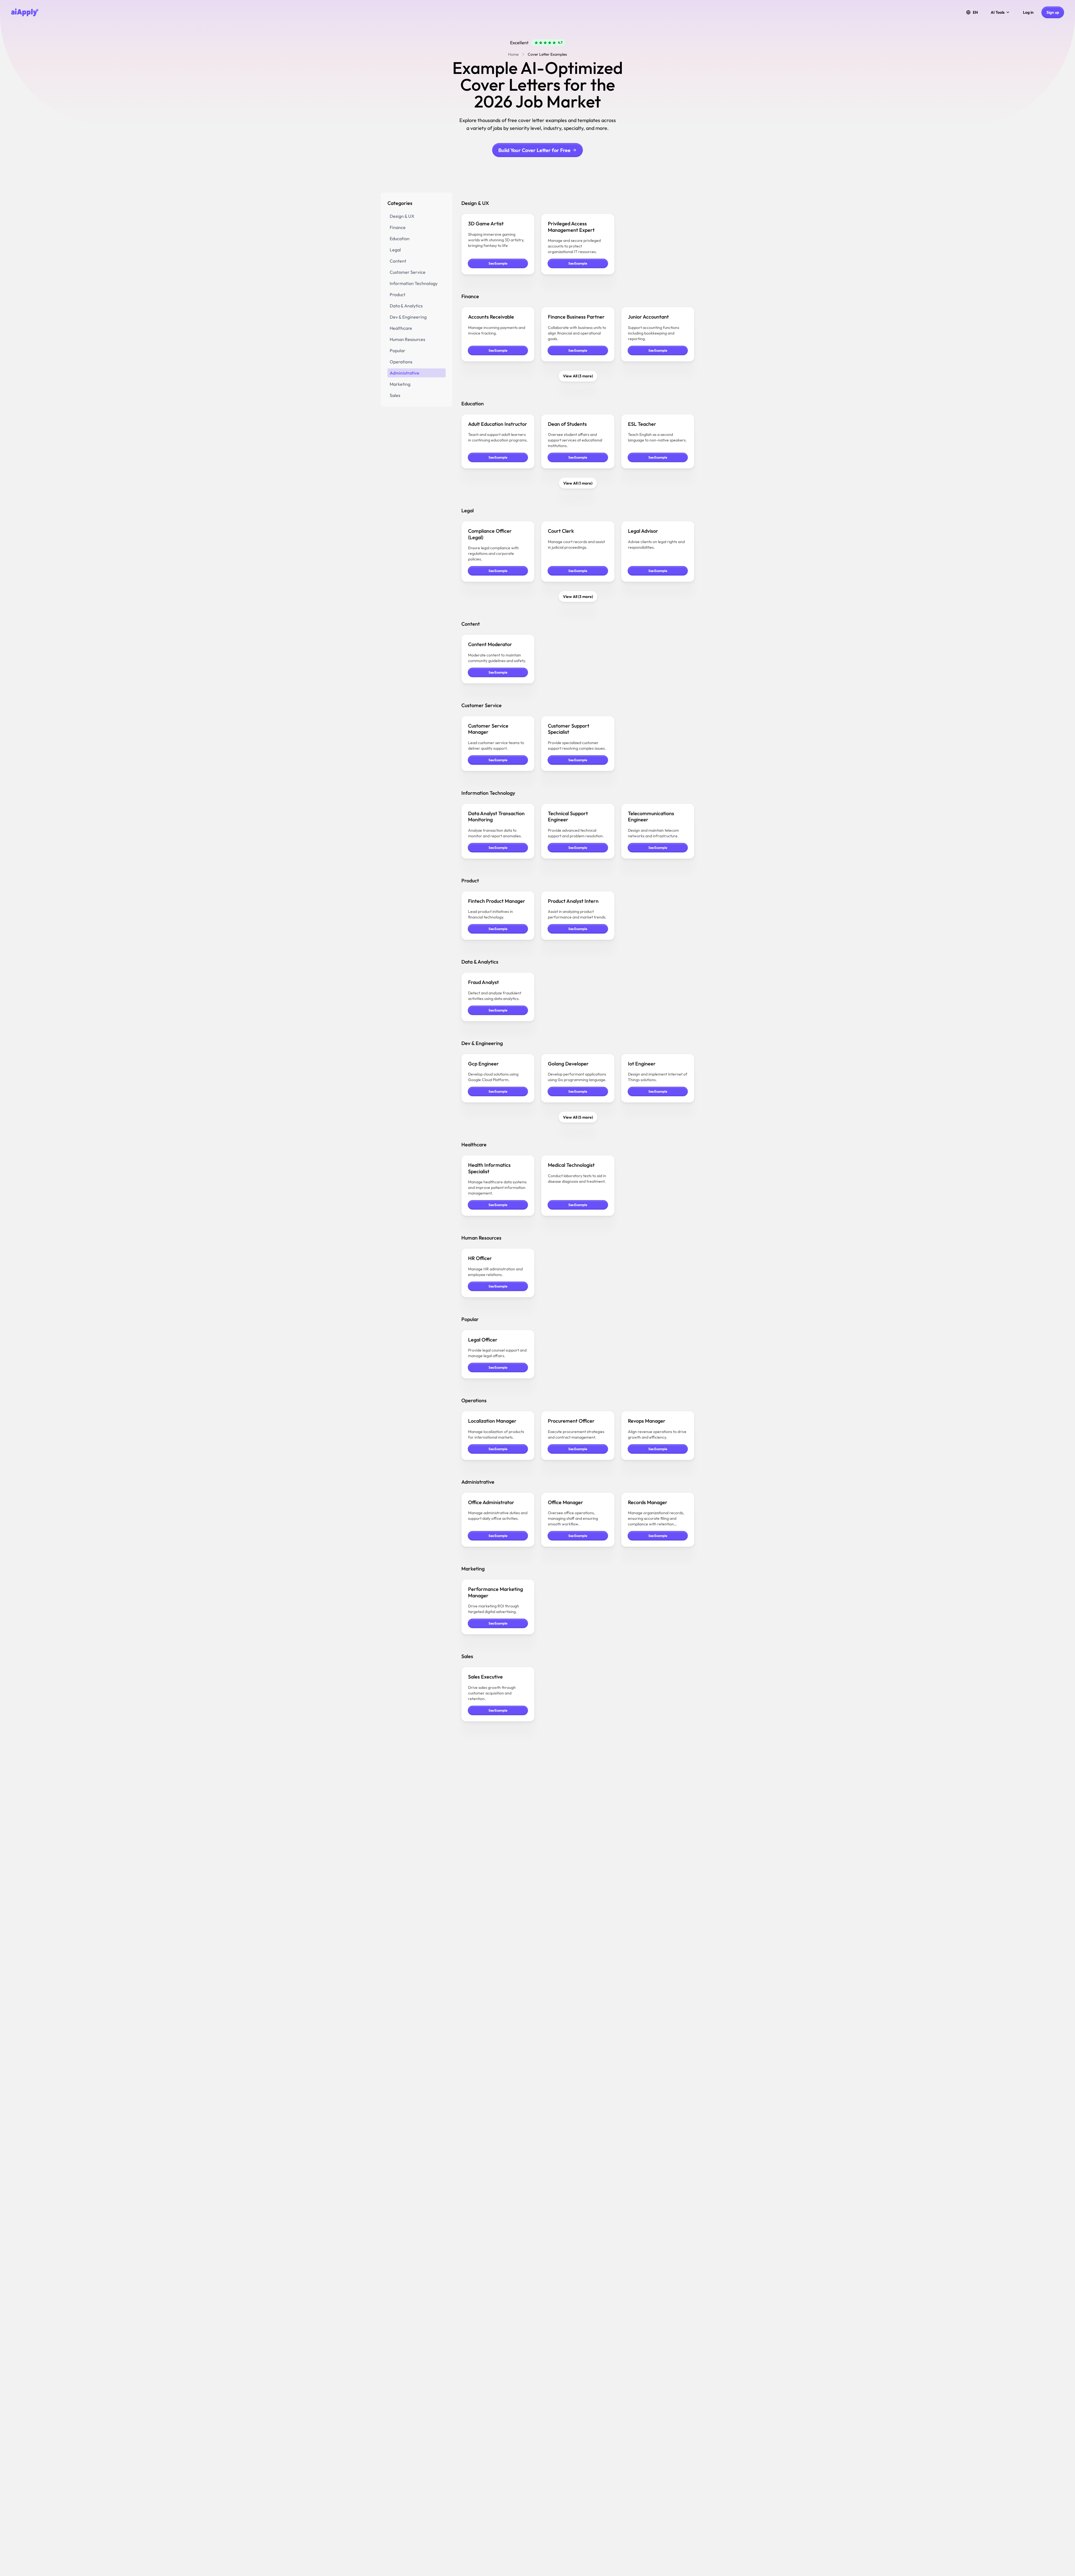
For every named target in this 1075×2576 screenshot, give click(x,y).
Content (398, 261)
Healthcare (401, 328)
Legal (395, 250)
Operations (401, 362)
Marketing (400, 384)
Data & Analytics (406, 306)
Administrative (405, 373)
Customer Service (408, 272)
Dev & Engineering (408, 317)
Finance (398, 227)
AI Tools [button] (998, 12)
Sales (395, 395)
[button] (972, 12)
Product (398, 294)
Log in (1028, 12)
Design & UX (402, 216)
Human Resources (407, 339)
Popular (398, 350)
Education (400, 239)
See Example (498, 263)
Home (513, 54)
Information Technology (414, 283)
